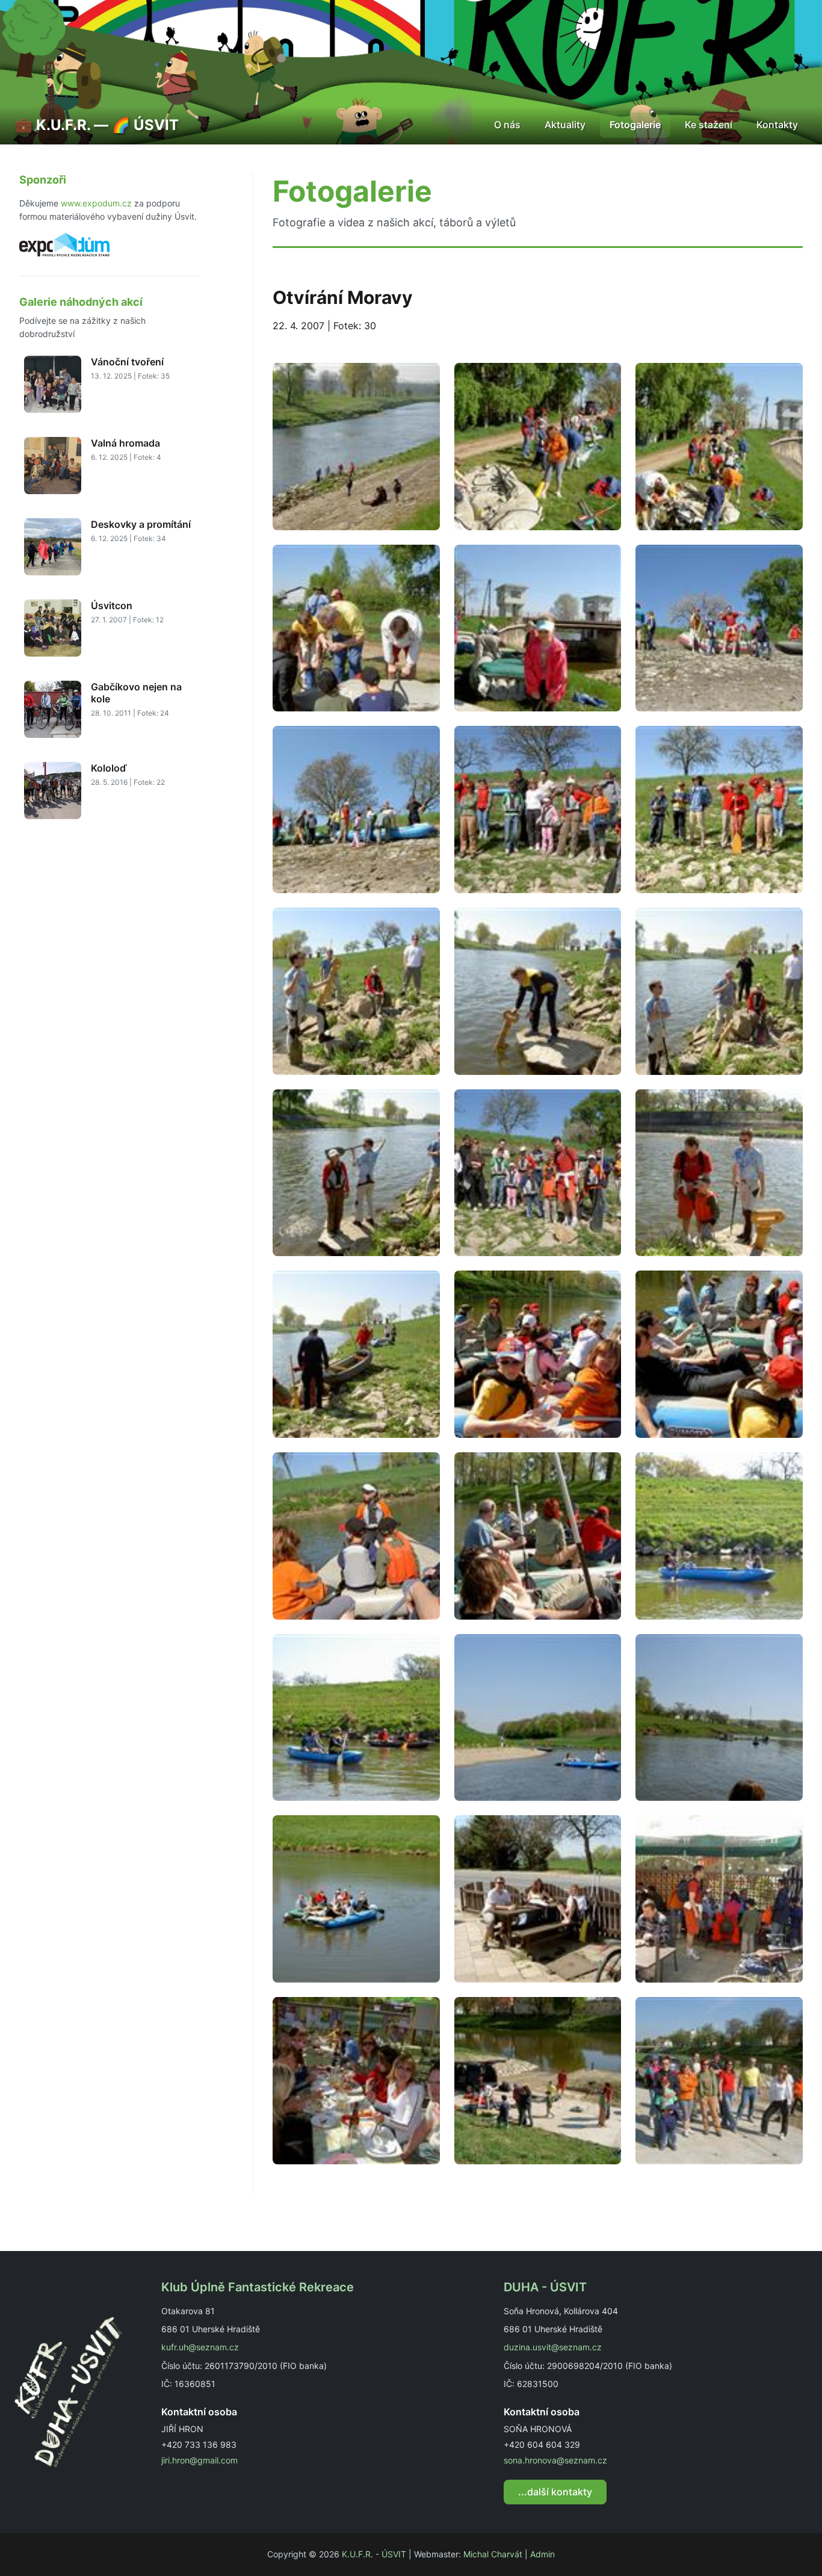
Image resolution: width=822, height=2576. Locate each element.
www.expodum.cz (96, 203)
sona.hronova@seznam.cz (555, 2460)
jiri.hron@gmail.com (199, 2460)
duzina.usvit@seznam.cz (553, 2347)
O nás (507, 125)
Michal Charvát (493, 2554)
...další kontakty (555, 2492)
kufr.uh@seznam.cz (200, 2347)
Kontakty (777, 125)
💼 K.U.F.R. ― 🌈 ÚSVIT (97, 125)
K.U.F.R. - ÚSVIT (374, 2554)
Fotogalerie (635, 125)
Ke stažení (709, 125)
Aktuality (565, 125)
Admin (542, 2554)
